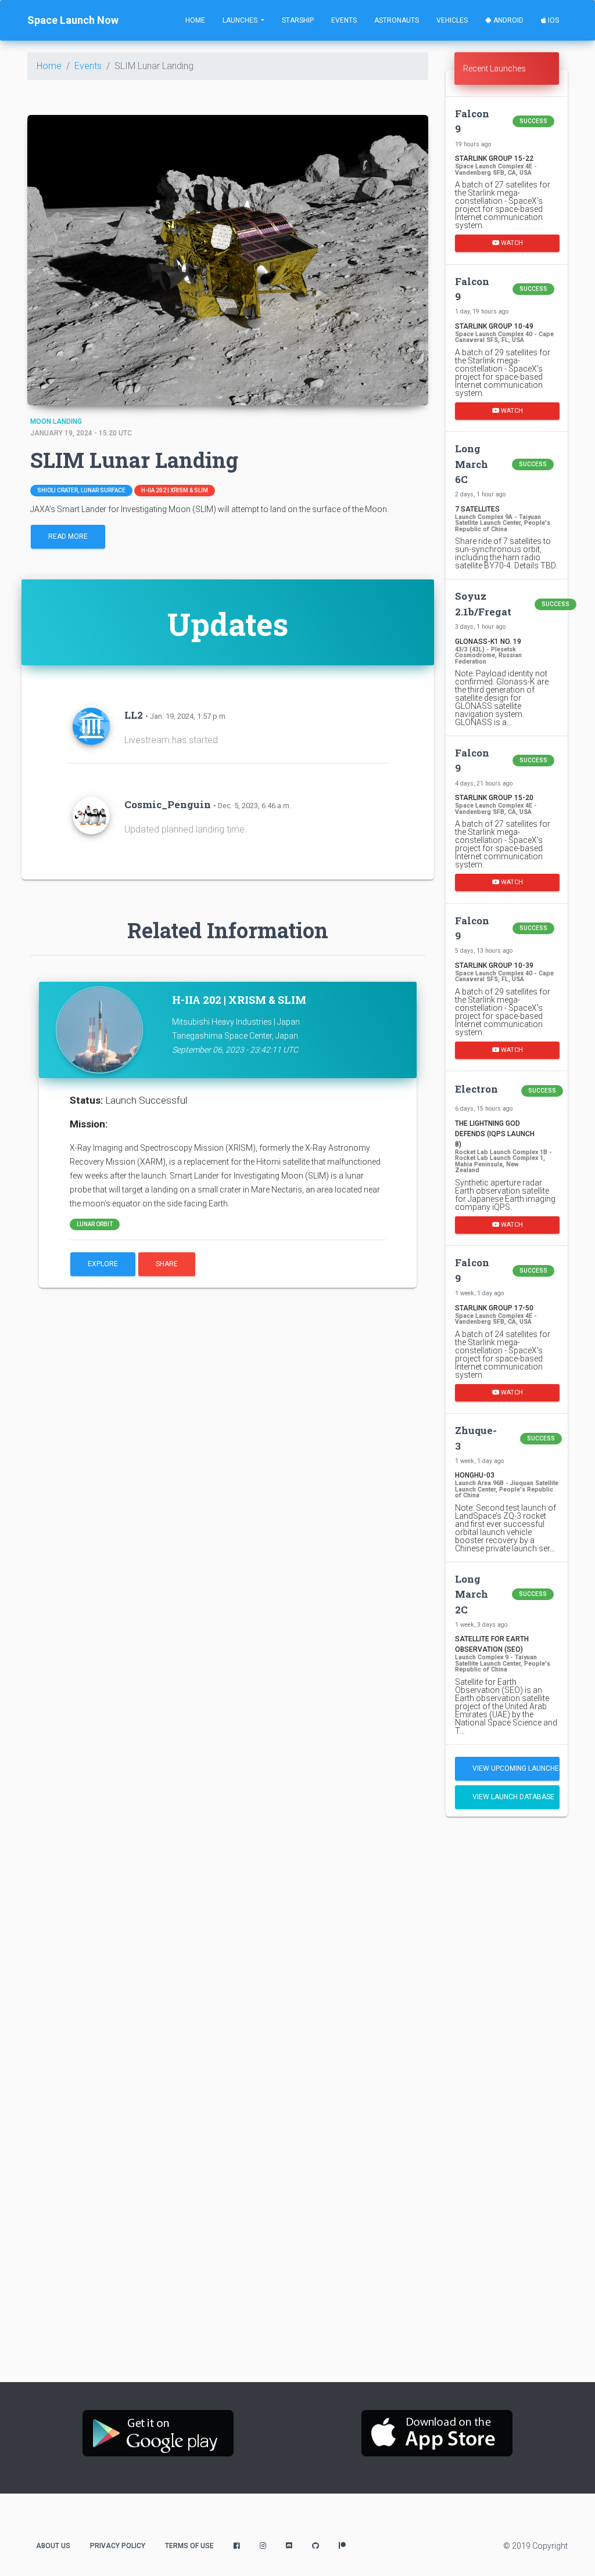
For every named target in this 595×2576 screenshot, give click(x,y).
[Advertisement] (507, 2008)
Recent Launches (494, 69)
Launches (241, 20)
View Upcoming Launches (516, 1768)
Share (167, 1264)
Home (195, 20)
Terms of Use (189, 2546)
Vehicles (452, 20)
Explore (103, 1264)
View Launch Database (513, 1797)
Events (344, 20)
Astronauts (397, 20)
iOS (553, 20)
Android (508, 20)
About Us (53, 2546)
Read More (68, 536)
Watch (511, 243)
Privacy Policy (118, 2546)
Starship (298, 20)
